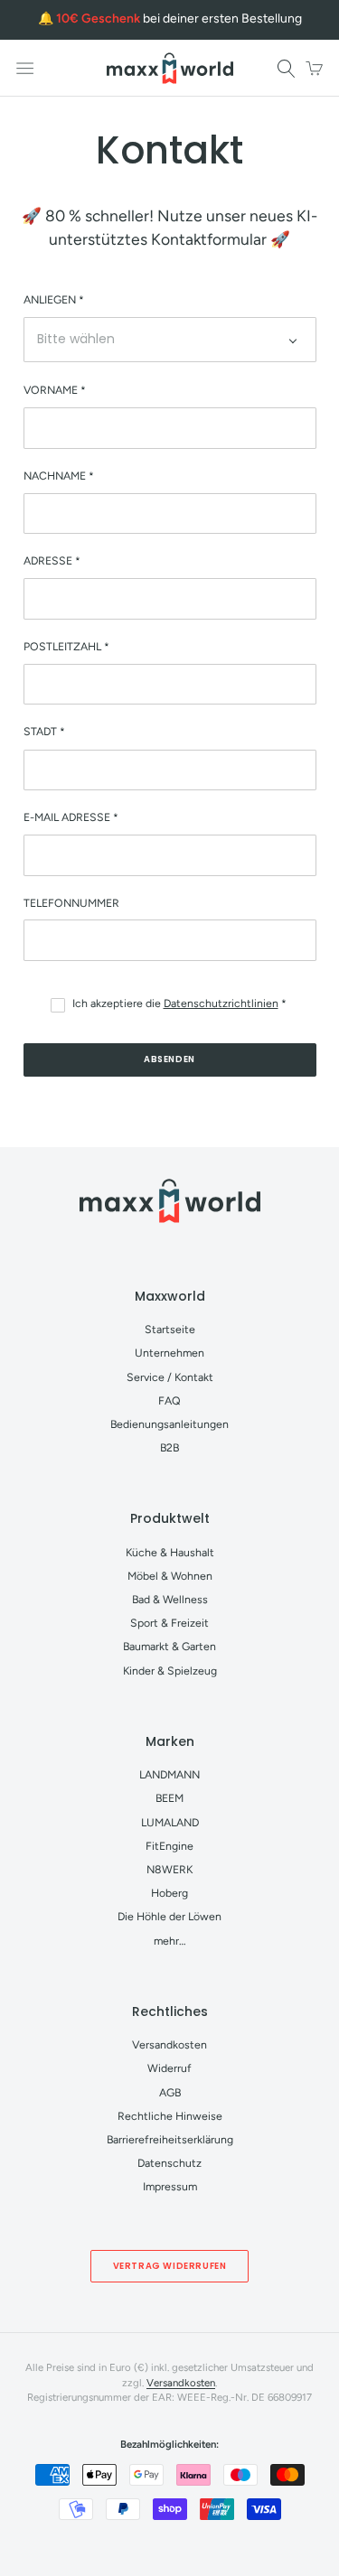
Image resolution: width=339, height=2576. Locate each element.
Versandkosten (169, 2044)
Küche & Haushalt (170, 1552)
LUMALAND (170, 1822)
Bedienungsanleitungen (169, 1424)
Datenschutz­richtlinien (221, 1003)
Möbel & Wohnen (170, 1576)
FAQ (169, 1400)
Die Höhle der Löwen (169, 1916)
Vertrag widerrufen (170, 2266)
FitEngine (169, 1846)
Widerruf (169, 2068)
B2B (169, 1447)
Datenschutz (169, 2163)
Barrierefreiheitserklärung (170, 2139)
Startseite (170, 1329)
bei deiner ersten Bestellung (179, 19)
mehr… (170, 1941)
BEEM (169, 1798)
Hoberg (169, 1893)
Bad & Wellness (170, 1599)
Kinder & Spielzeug (170, 1671)
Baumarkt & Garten (169, 1646)
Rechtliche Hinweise (170, 2116)
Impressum (170, 2186)
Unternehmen (169, 1353)
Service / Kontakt (170, 1377)
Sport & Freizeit (169, 1623)
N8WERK (169, 1869)
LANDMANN (169, 1774)
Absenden (169, 1059)
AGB (170, 2092)
